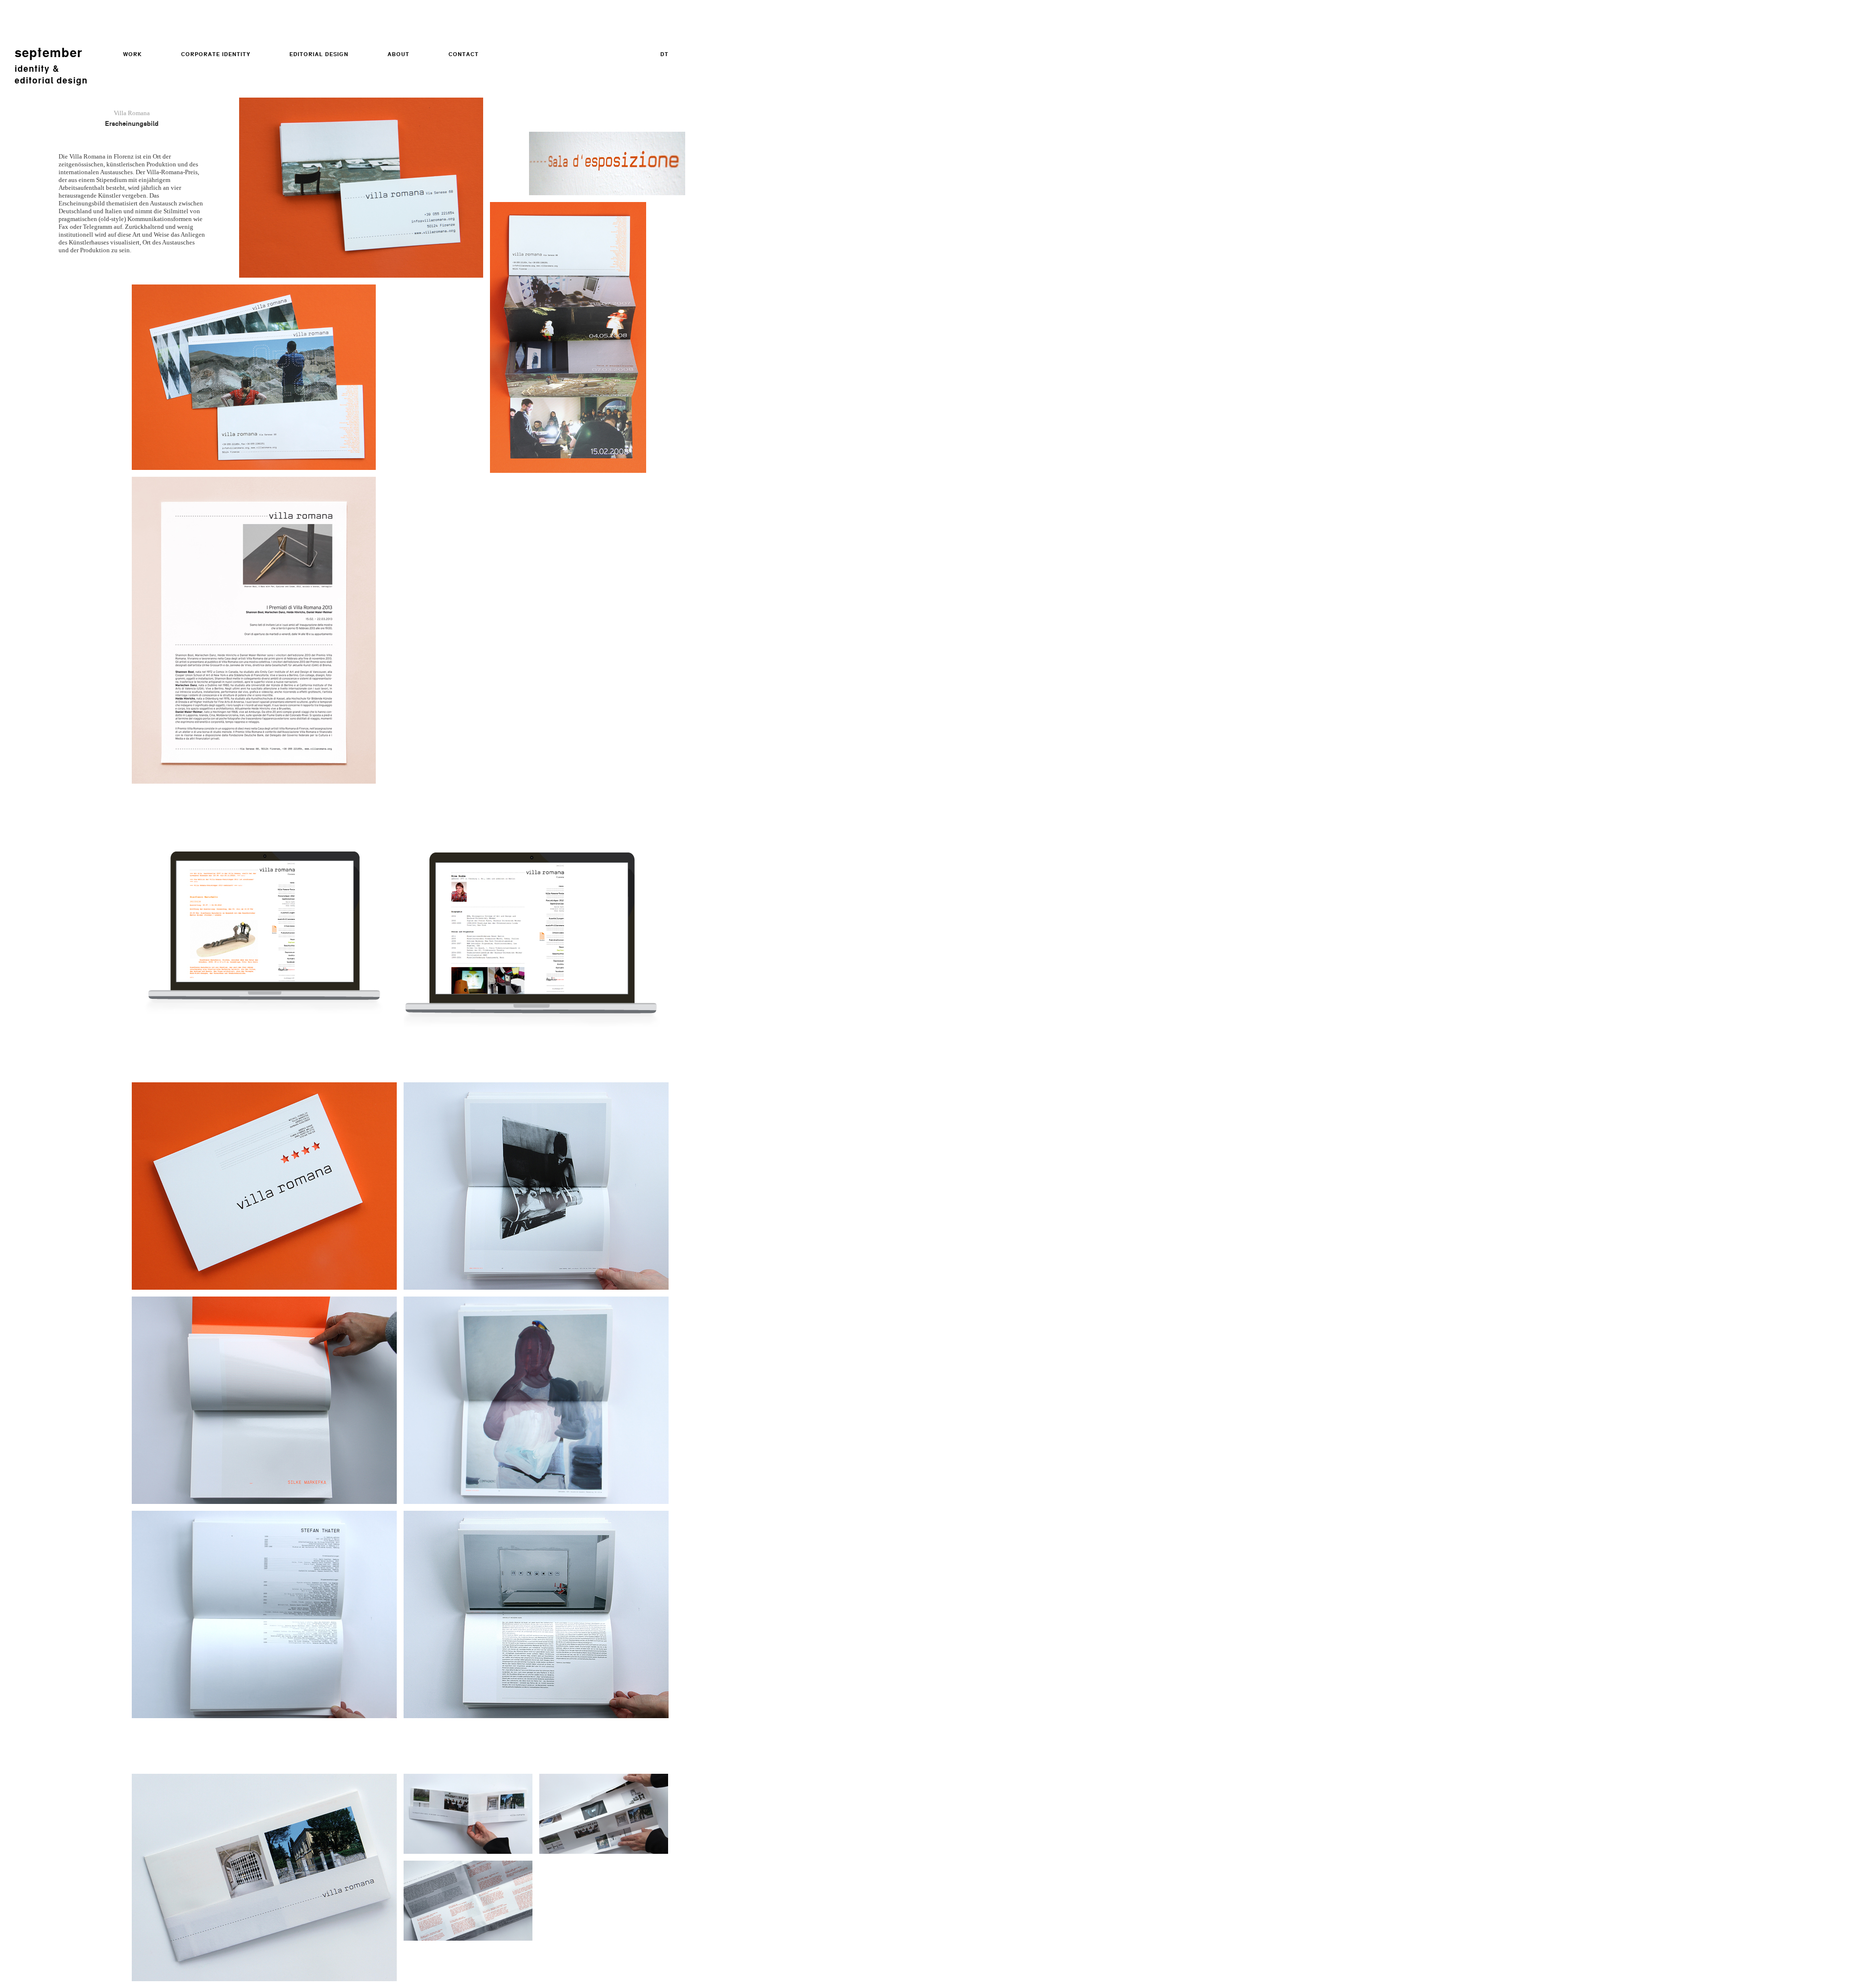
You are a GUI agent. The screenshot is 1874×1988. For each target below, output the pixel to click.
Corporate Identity (216, 54)
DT (664, 54)
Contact (464, 54)
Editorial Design (319, 54)
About (398, 54)
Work (132, 54)
